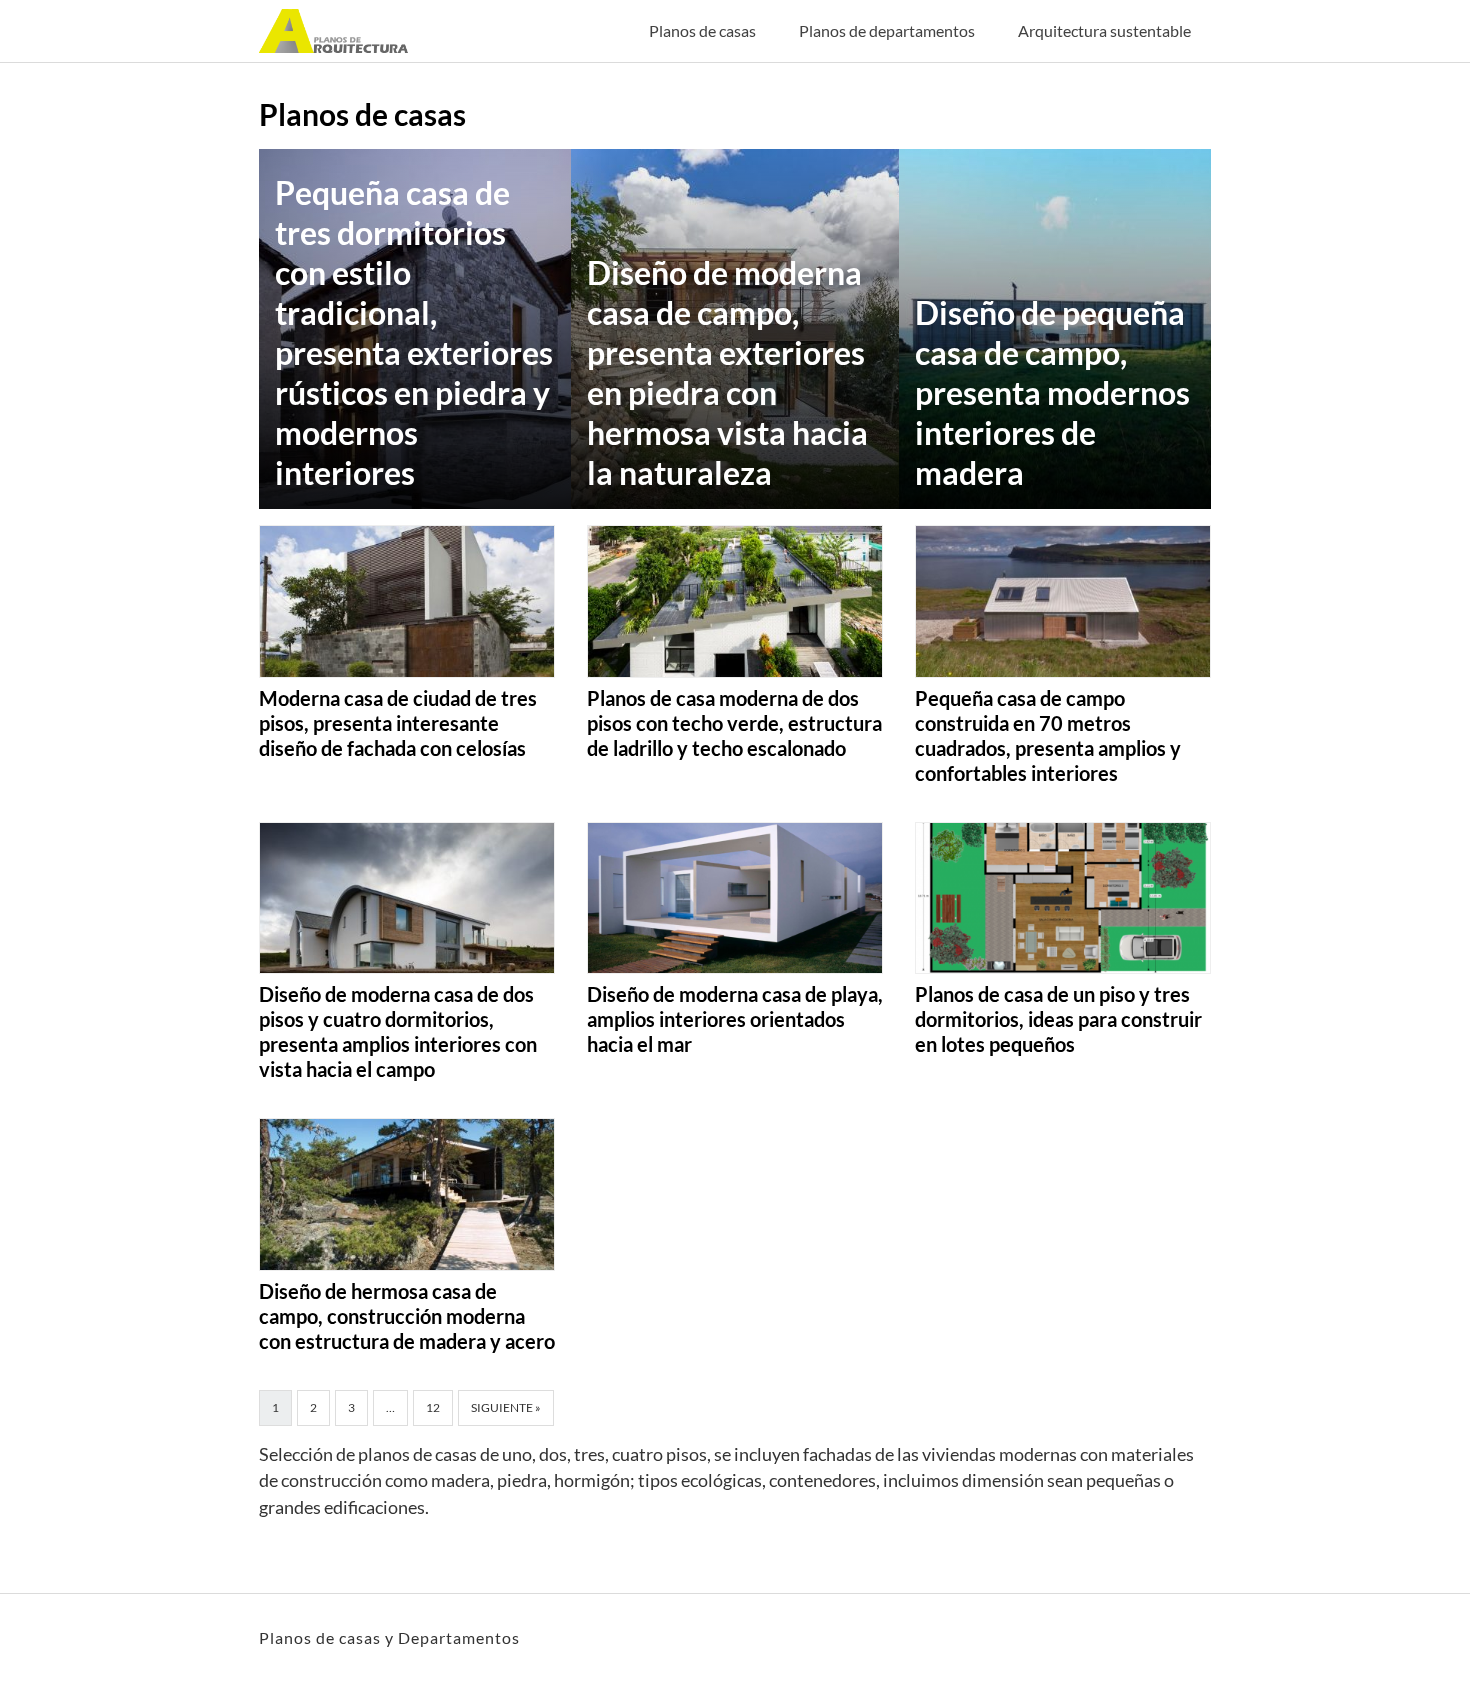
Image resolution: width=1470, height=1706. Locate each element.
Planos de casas (702, 30)
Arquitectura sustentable (1104, 30)
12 (433, 1407)
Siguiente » (506, 1407)
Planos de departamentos (887, 30)
